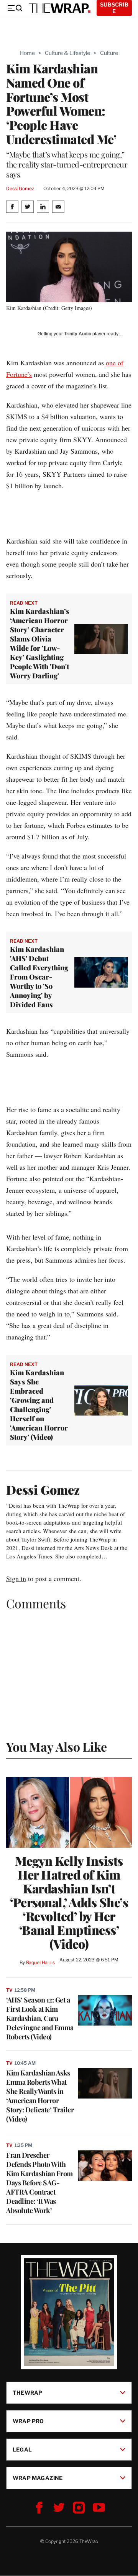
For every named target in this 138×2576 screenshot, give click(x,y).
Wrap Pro (28, 2421)
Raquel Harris (40, 1962)
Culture (109, 53)
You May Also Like (57, 1746)
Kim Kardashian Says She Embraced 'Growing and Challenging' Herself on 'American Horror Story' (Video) (39, 1405)
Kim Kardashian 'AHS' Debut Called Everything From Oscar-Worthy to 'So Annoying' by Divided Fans (39, 977)
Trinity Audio (78, 334)
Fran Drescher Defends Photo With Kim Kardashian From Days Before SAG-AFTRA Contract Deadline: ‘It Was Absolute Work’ (39, 2183)
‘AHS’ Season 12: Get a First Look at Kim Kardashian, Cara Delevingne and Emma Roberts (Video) (40, 2018)
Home (27, 53)
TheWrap (27, 2393)
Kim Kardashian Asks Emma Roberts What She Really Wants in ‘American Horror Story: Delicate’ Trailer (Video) (40, 2096)
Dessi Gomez (20, 188)
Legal (22, 2449)
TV (9, 1990)
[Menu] (15, 8)
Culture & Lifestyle (67, 53)
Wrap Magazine (38, 2478)
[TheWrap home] (60, 8)
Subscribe (114, 8)
